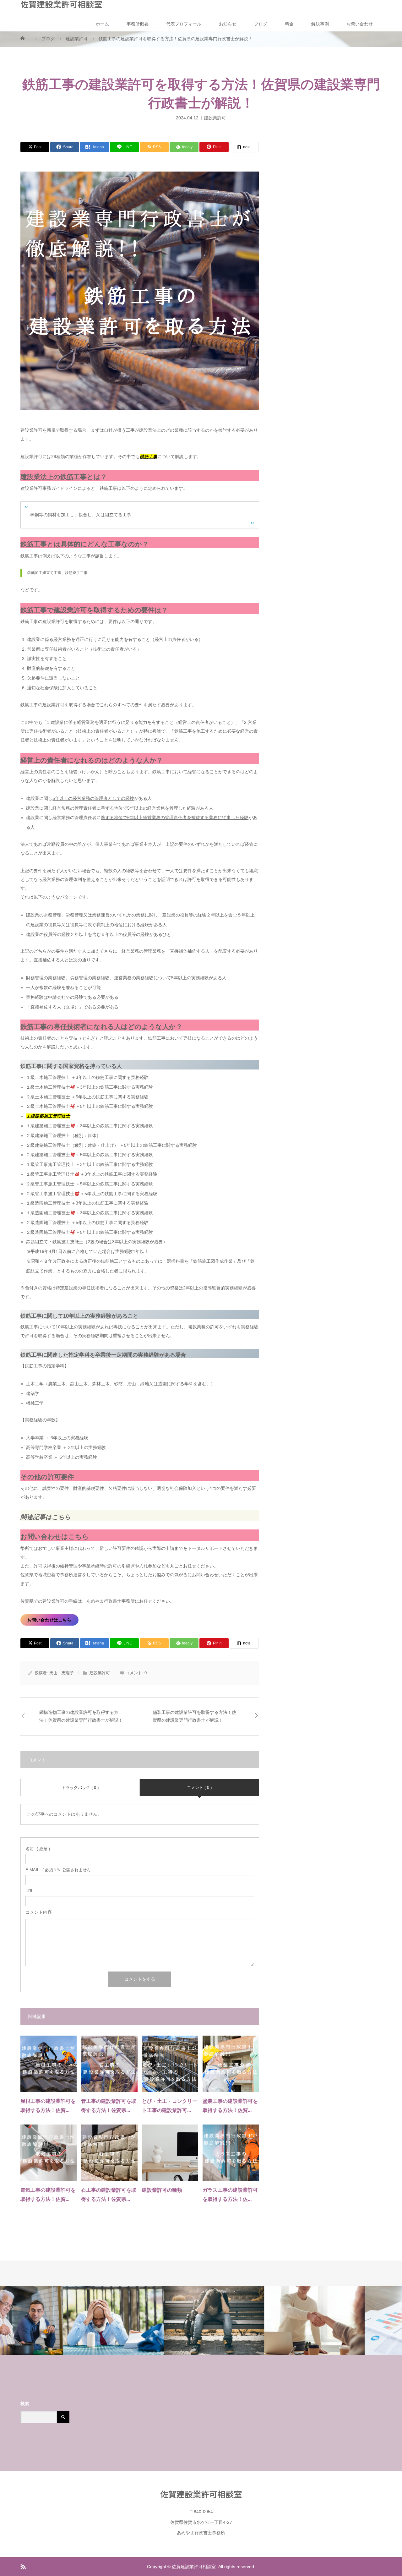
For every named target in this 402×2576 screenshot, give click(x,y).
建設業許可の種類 (162, 2190)
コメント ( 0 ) (199, 1788)
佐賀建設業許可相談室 (61, 4)
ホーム (102, 24)
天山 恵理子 (62, 1673)
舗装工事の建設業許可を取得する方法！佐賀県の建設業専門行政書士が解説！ (194, 1716)
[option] (50, 2321)
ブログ (261, 24)
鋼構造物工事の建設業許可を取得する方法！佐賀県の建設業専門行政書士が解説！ (81, 1716)
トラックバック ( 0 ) (80, 1788)
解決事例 (320, 24)
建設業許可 (215, 118)
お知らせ (228, 24)
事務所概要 (138, 24)
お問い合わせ (360, 24)
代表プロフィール (184, 24)
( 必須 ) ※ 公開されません (58, 1870)
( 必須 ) (38, 1849)
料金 (289, 24)
